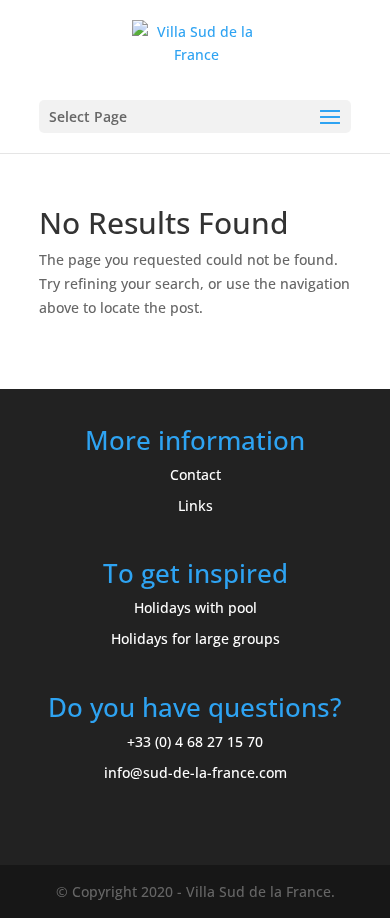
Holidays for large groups (195, 638)
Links (195, 505)
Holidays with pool (195, 607)
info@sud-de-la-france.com (195, 772)
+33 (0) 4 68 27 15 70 (195, 741)
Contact (195, 474)
